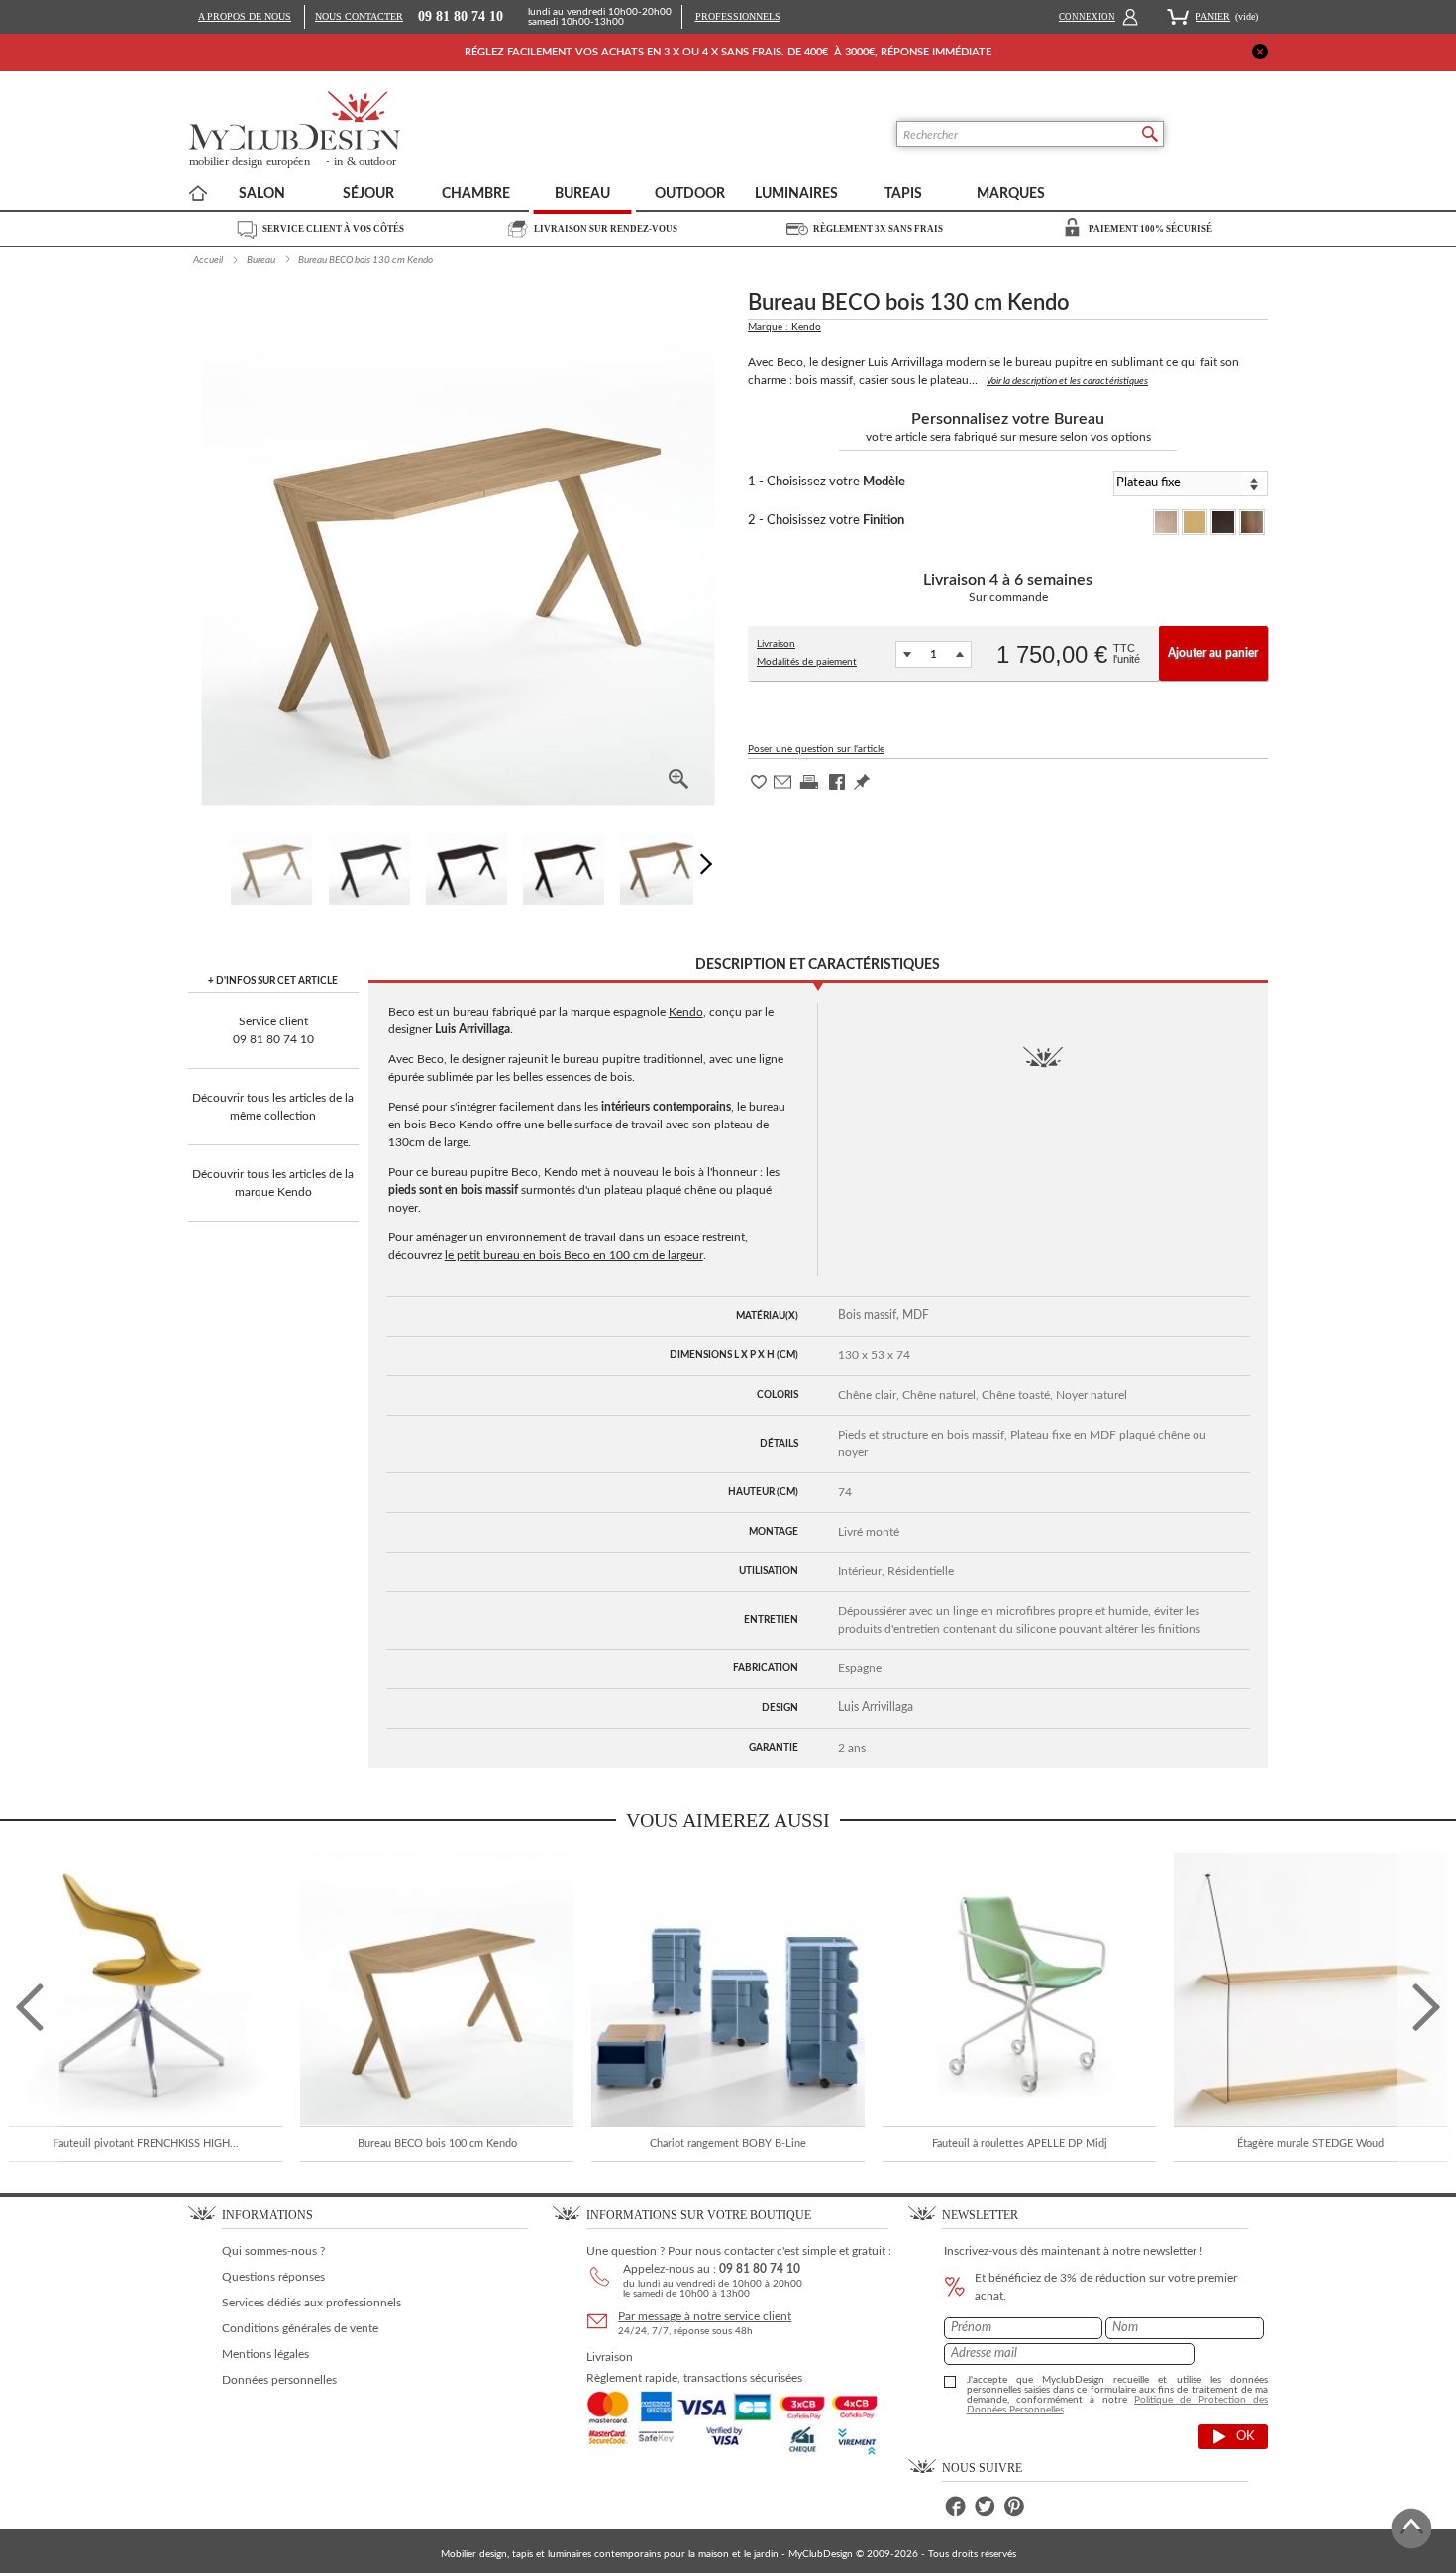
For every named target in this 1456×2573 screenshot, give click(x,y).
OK (1246, 2437)
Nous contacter (359, 17)
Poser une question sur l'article (816, 749)
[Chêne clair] (1166, 522)
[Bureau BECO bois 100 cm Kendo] (437, 1989)
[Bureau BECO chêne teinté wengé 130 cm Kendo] (467, 864)
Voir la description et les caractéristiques (1067, 381)
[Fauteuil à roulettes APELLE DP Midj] (1019, 1989)
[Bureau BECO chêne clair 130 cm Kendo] (271, 864)
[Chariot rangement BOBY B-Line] (728, 1989)
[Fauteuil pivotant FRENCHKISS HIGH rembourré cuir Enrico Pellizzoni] (146, 1989)
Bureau (261, 260)
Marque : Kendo (784, 327)
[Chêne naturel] (1195, 522)
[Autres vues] (711, 864)
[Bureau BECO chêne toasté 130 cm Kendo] (564, 864)
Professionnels (738, 16)
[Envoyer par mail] (782, 788)
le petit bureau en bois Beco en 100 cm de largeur (574, 1255)
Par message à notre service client (705, 2316)
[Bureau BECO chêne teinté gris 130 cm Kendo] (369, 864)
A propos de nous (245, 16)
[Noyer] (1252, 522)
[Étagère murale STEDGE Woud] (1310, 1989)
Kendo (686, 1012)
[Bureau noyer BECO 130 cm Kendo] (661, 864)
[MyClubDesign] (368, 130)
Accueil (208, 260)
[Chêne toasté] (1223, 522)
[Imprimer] (809, 789)
